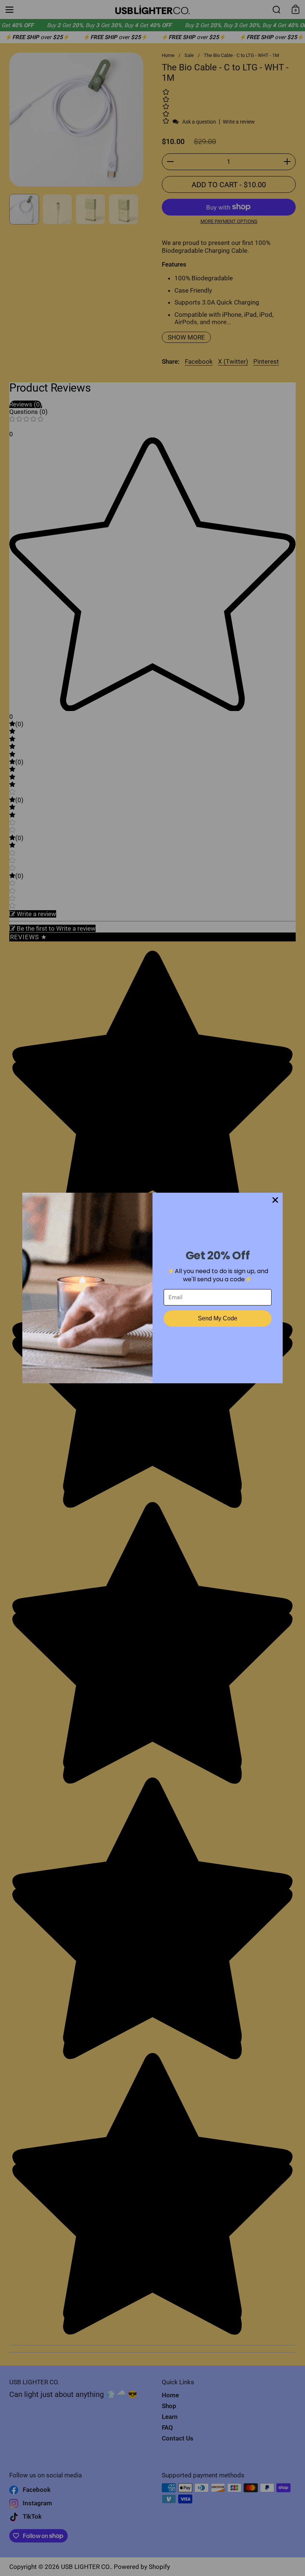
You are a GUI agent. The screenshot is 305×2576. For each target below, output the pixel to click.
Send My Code (218, 1318)
